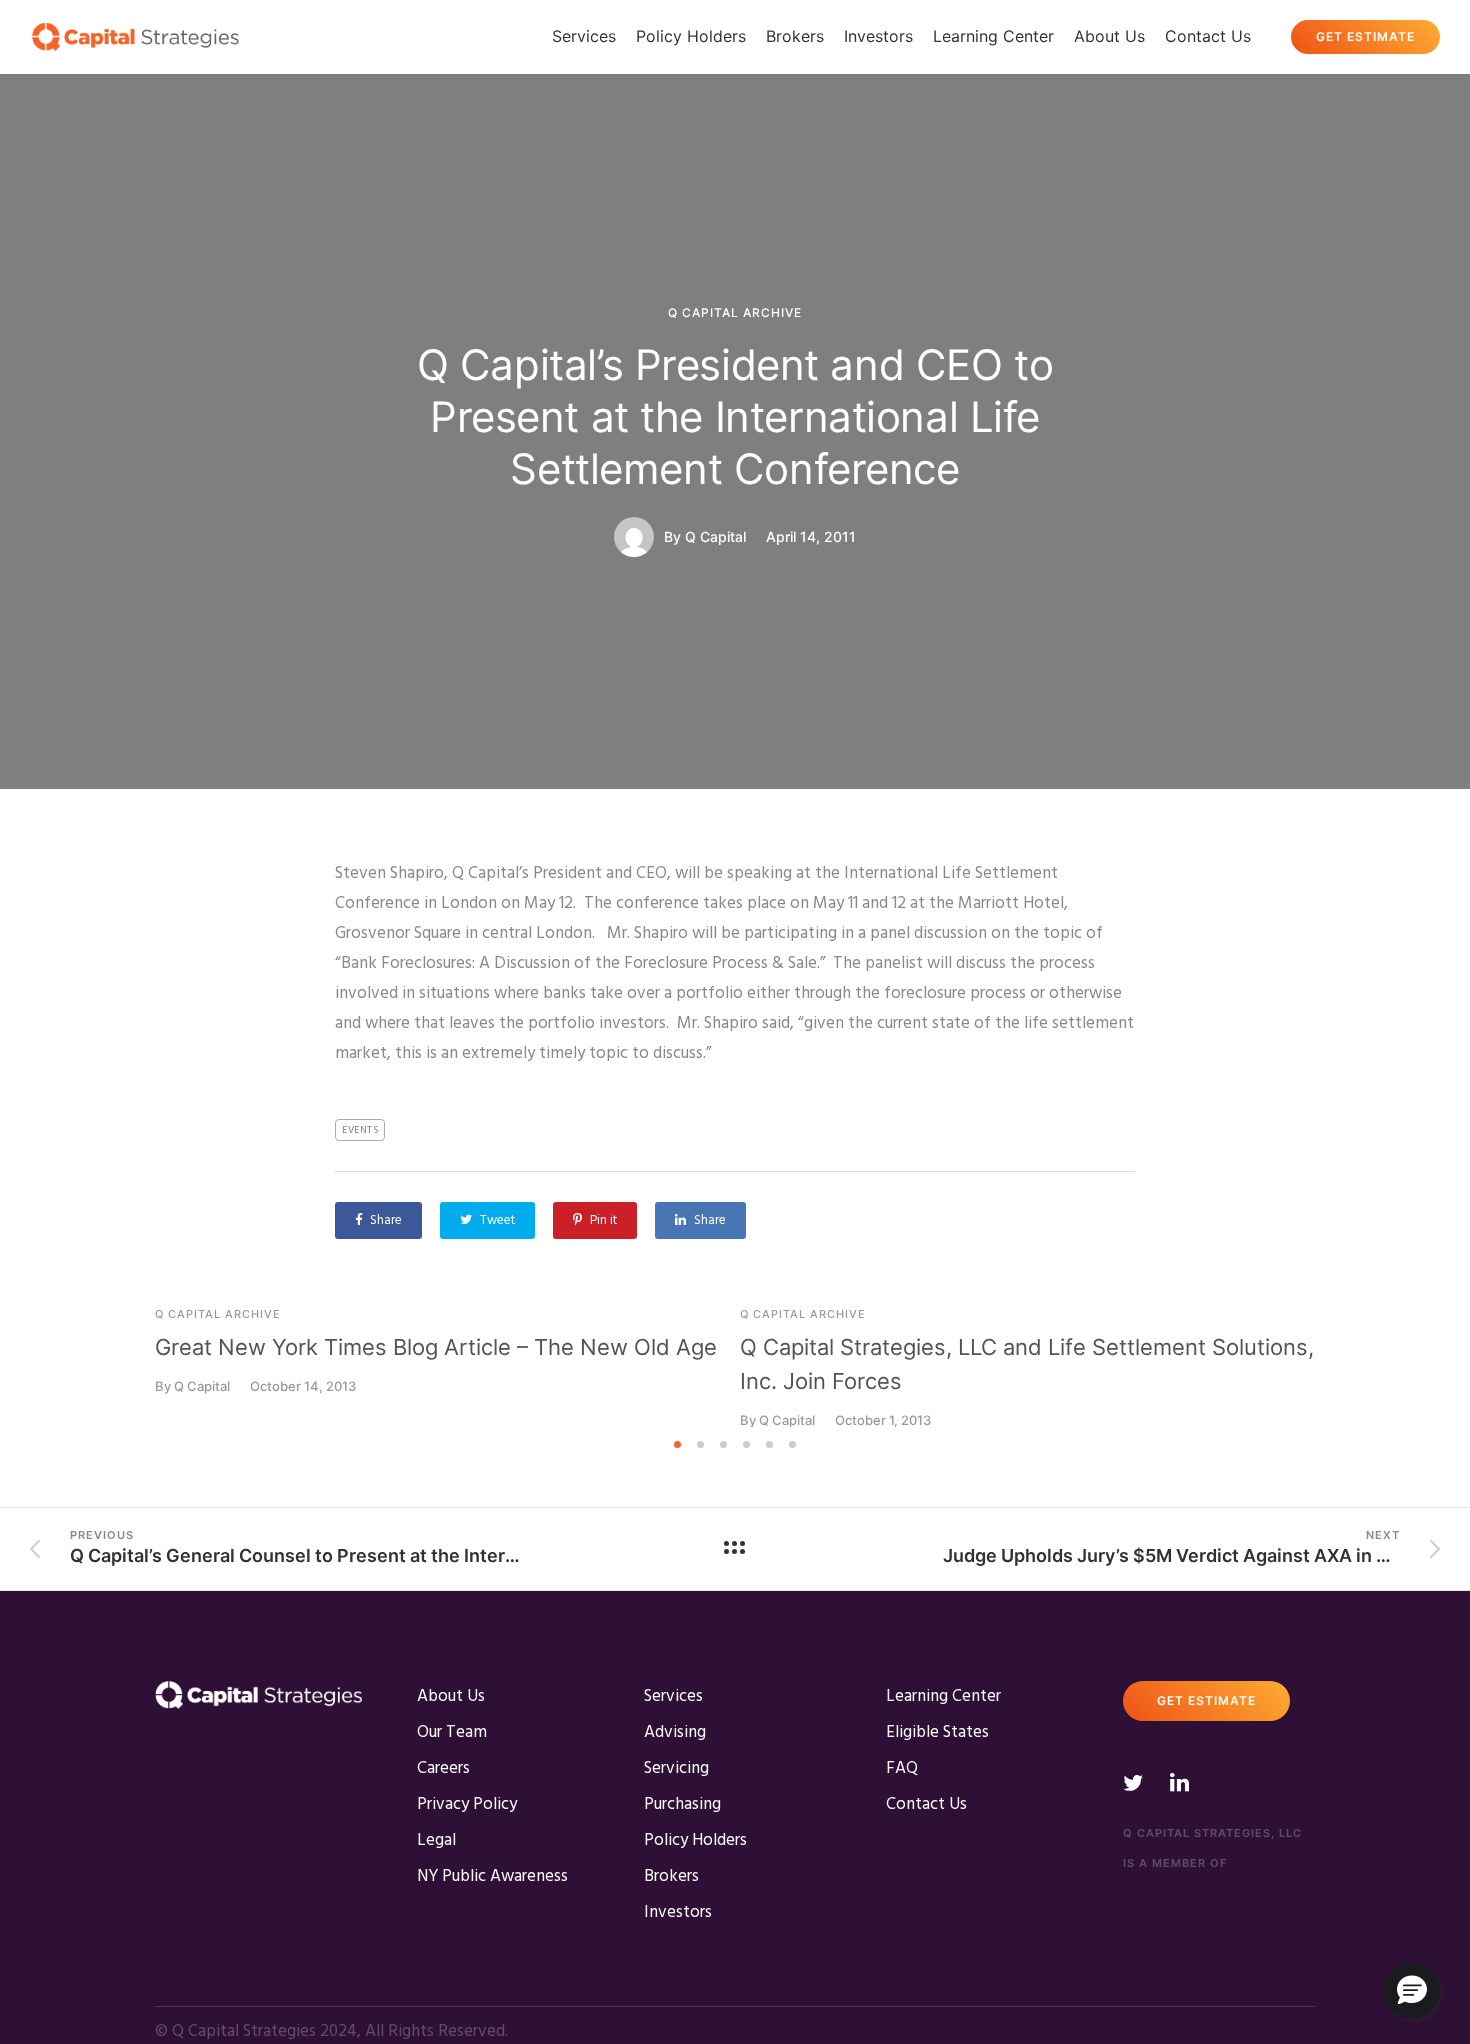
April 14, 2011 (811, 537)
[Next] (1357, 1368)
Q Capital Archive (735, 313)
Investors (878, 36)
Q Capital (715, 537)
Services (584, 36)
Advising (675, 1732)
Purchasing (682, 1804)
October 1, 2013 (883, 1420)
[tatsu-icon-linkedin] (1179, 1782)
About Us (1109, 36)
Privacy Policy (467, 1804)
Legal (436, 1840)
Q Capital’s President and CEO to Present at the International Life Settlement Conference (735, 416)
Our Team (452, 1732)
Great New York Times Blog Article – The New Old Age (436, 1347)
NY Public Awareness (492, 1876)
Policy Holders (691, 36)
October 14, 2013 (303, 1386)
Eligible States (937, 1732)
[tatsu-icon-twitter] (1139, 1782)
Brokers (795, 36)
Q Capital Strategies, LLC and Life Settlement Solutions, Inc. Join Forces (1027, 1364)
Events (360, 1130)
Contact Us (1208, 36)
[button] (1412, 1991)
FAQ (902, 1768)
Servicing (676, 1768)
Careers (443, 1768)
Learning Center (993, 36)
